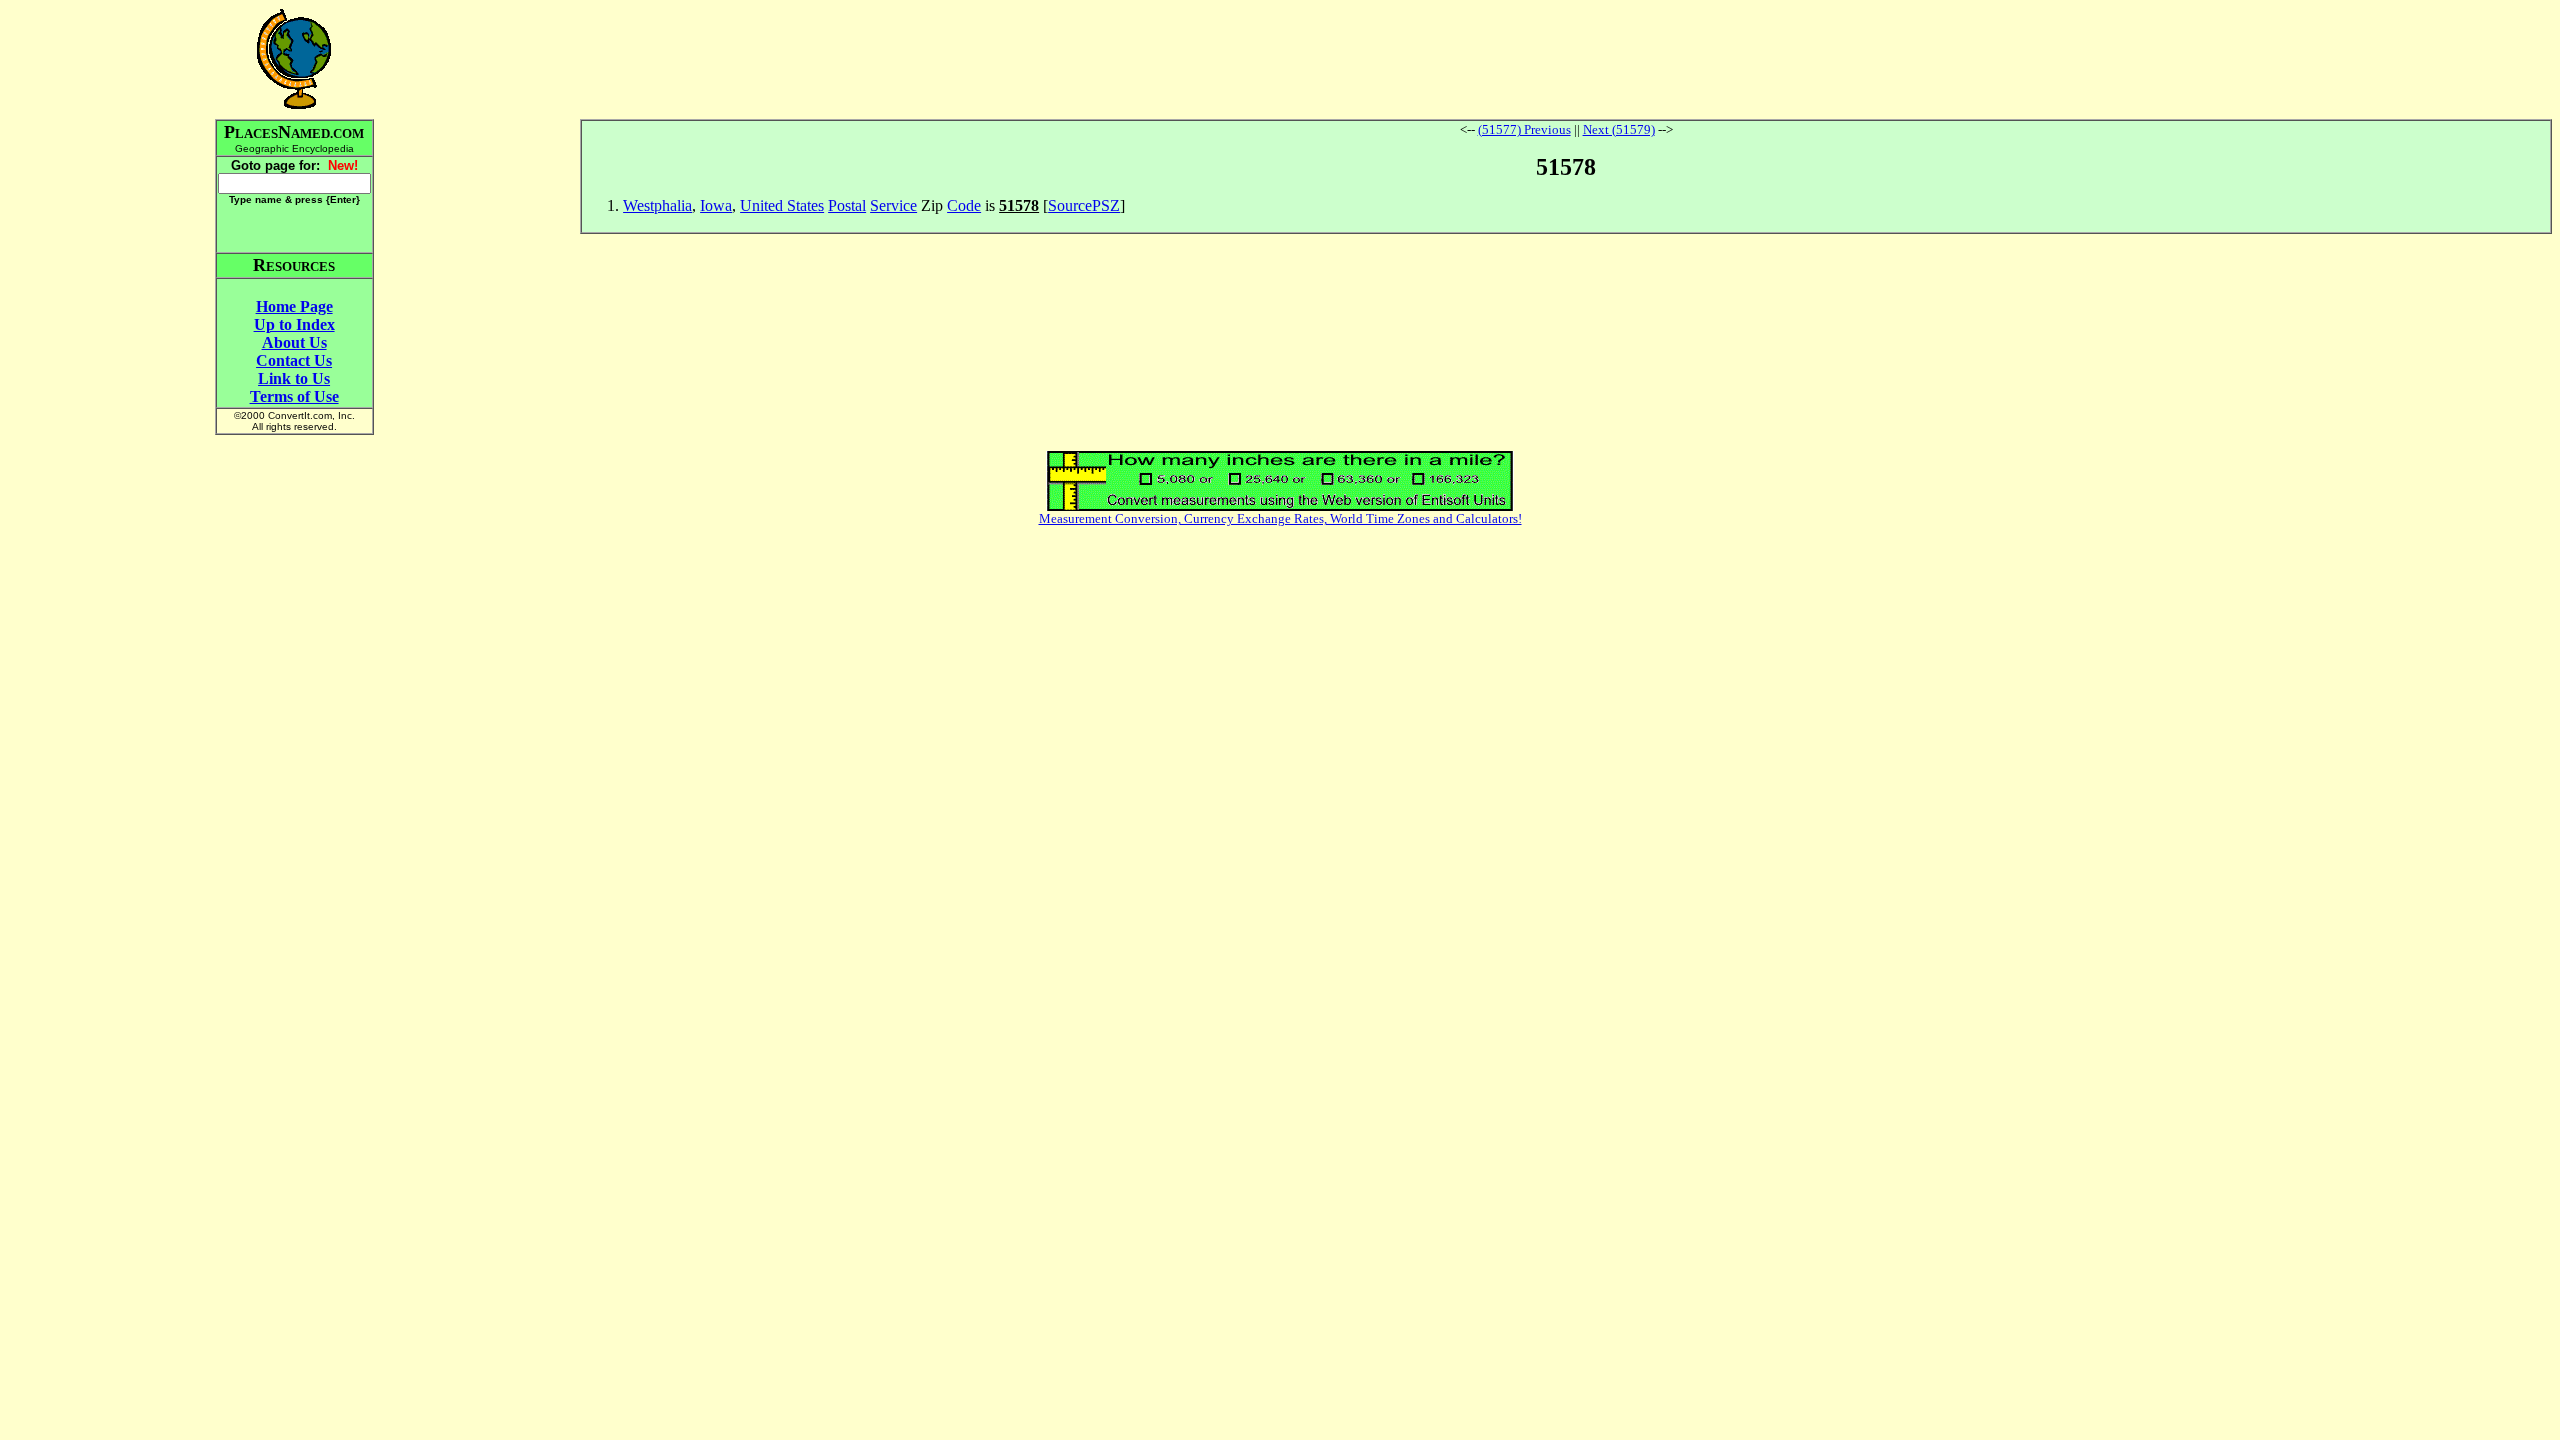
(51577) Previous (1524, 129)
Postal (847, 205)
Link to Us (294, 378)
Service (893, 205)
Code (964, 205)
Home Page (294, 306)
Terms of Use (294, 396)
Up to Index (294, 324)
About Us (294, 342)
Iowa (716, 205)
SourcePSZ (1084, 205)
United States (782, 205)
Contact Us (294, 360)
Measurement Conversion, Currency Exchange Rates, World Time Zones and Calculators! (1280, 518)
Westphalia (657, 205)
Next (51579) (1619, 129)
